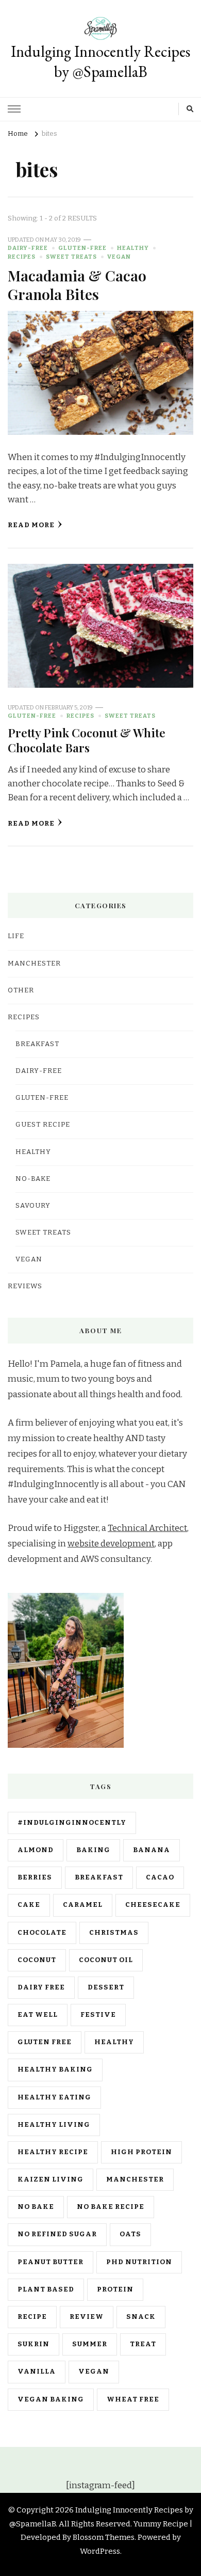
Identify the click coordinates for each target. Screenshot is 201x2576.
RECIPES (22, 257)
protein (115, 2289)
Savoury (33, 1206)
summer (90, 2344)
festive (98, 2015)
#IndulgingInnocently (72, 1823)
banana (152, 1850)
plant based (46, 2289)
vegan (94, 2372)
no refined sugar (57, 2234)
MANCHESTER (34, 963)
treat (143, 2344)
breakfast (99, 1877)
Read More (31, 525)
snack (141, 2317)
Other (21, 990)
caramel (83, 1905)
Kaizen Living (51, 2179)
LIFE (16, 936)
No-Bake (33, 1179)
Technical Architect (147, 1528)
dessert (106, 1987)
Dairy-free (28, 248)
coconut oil (106, 1960)
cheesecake (153, 1905)
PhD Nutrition (139, 2262)
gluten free (45, 2042)
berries (35, 1877)
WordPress (100, 2551)
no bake (36, 2207)
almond (36, 1850)
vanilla (37, 2372)
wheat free (133, 2399)
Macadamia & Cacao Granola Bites (77, 284)
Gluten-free (82, 248)
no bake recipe (111, 2207)
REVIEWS (25, 1286)
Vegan (119, 257)
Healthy (133, 248)
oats (130, 2234)
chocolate (42, 1933)
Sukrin (33, 2344)
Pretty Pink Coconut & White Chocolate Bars (87, 740)
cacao (160, 1877)
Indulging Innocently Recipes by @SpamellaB (100, 61)
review (87, 2317)
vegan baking (51, 2399)
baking (93, 1850)
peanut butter (51, 2262)
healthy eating (54, 2097)
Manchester (135, 2179)
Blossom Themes (104, 2537)
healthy (114, 2042)
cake (29, 1905)
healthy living (54, 2125)
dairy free (41, 1987)
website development (111, 1544)
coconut (37, 1960)
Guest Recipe (43, 1125)
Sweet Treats (71, 257)
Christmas (114, 1933)
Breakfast (37, 1044)
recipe (32, 2317)
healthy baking (55, 2069)
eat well (38, 2015)
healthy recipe (53, 2152)
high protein (141, 2152)
